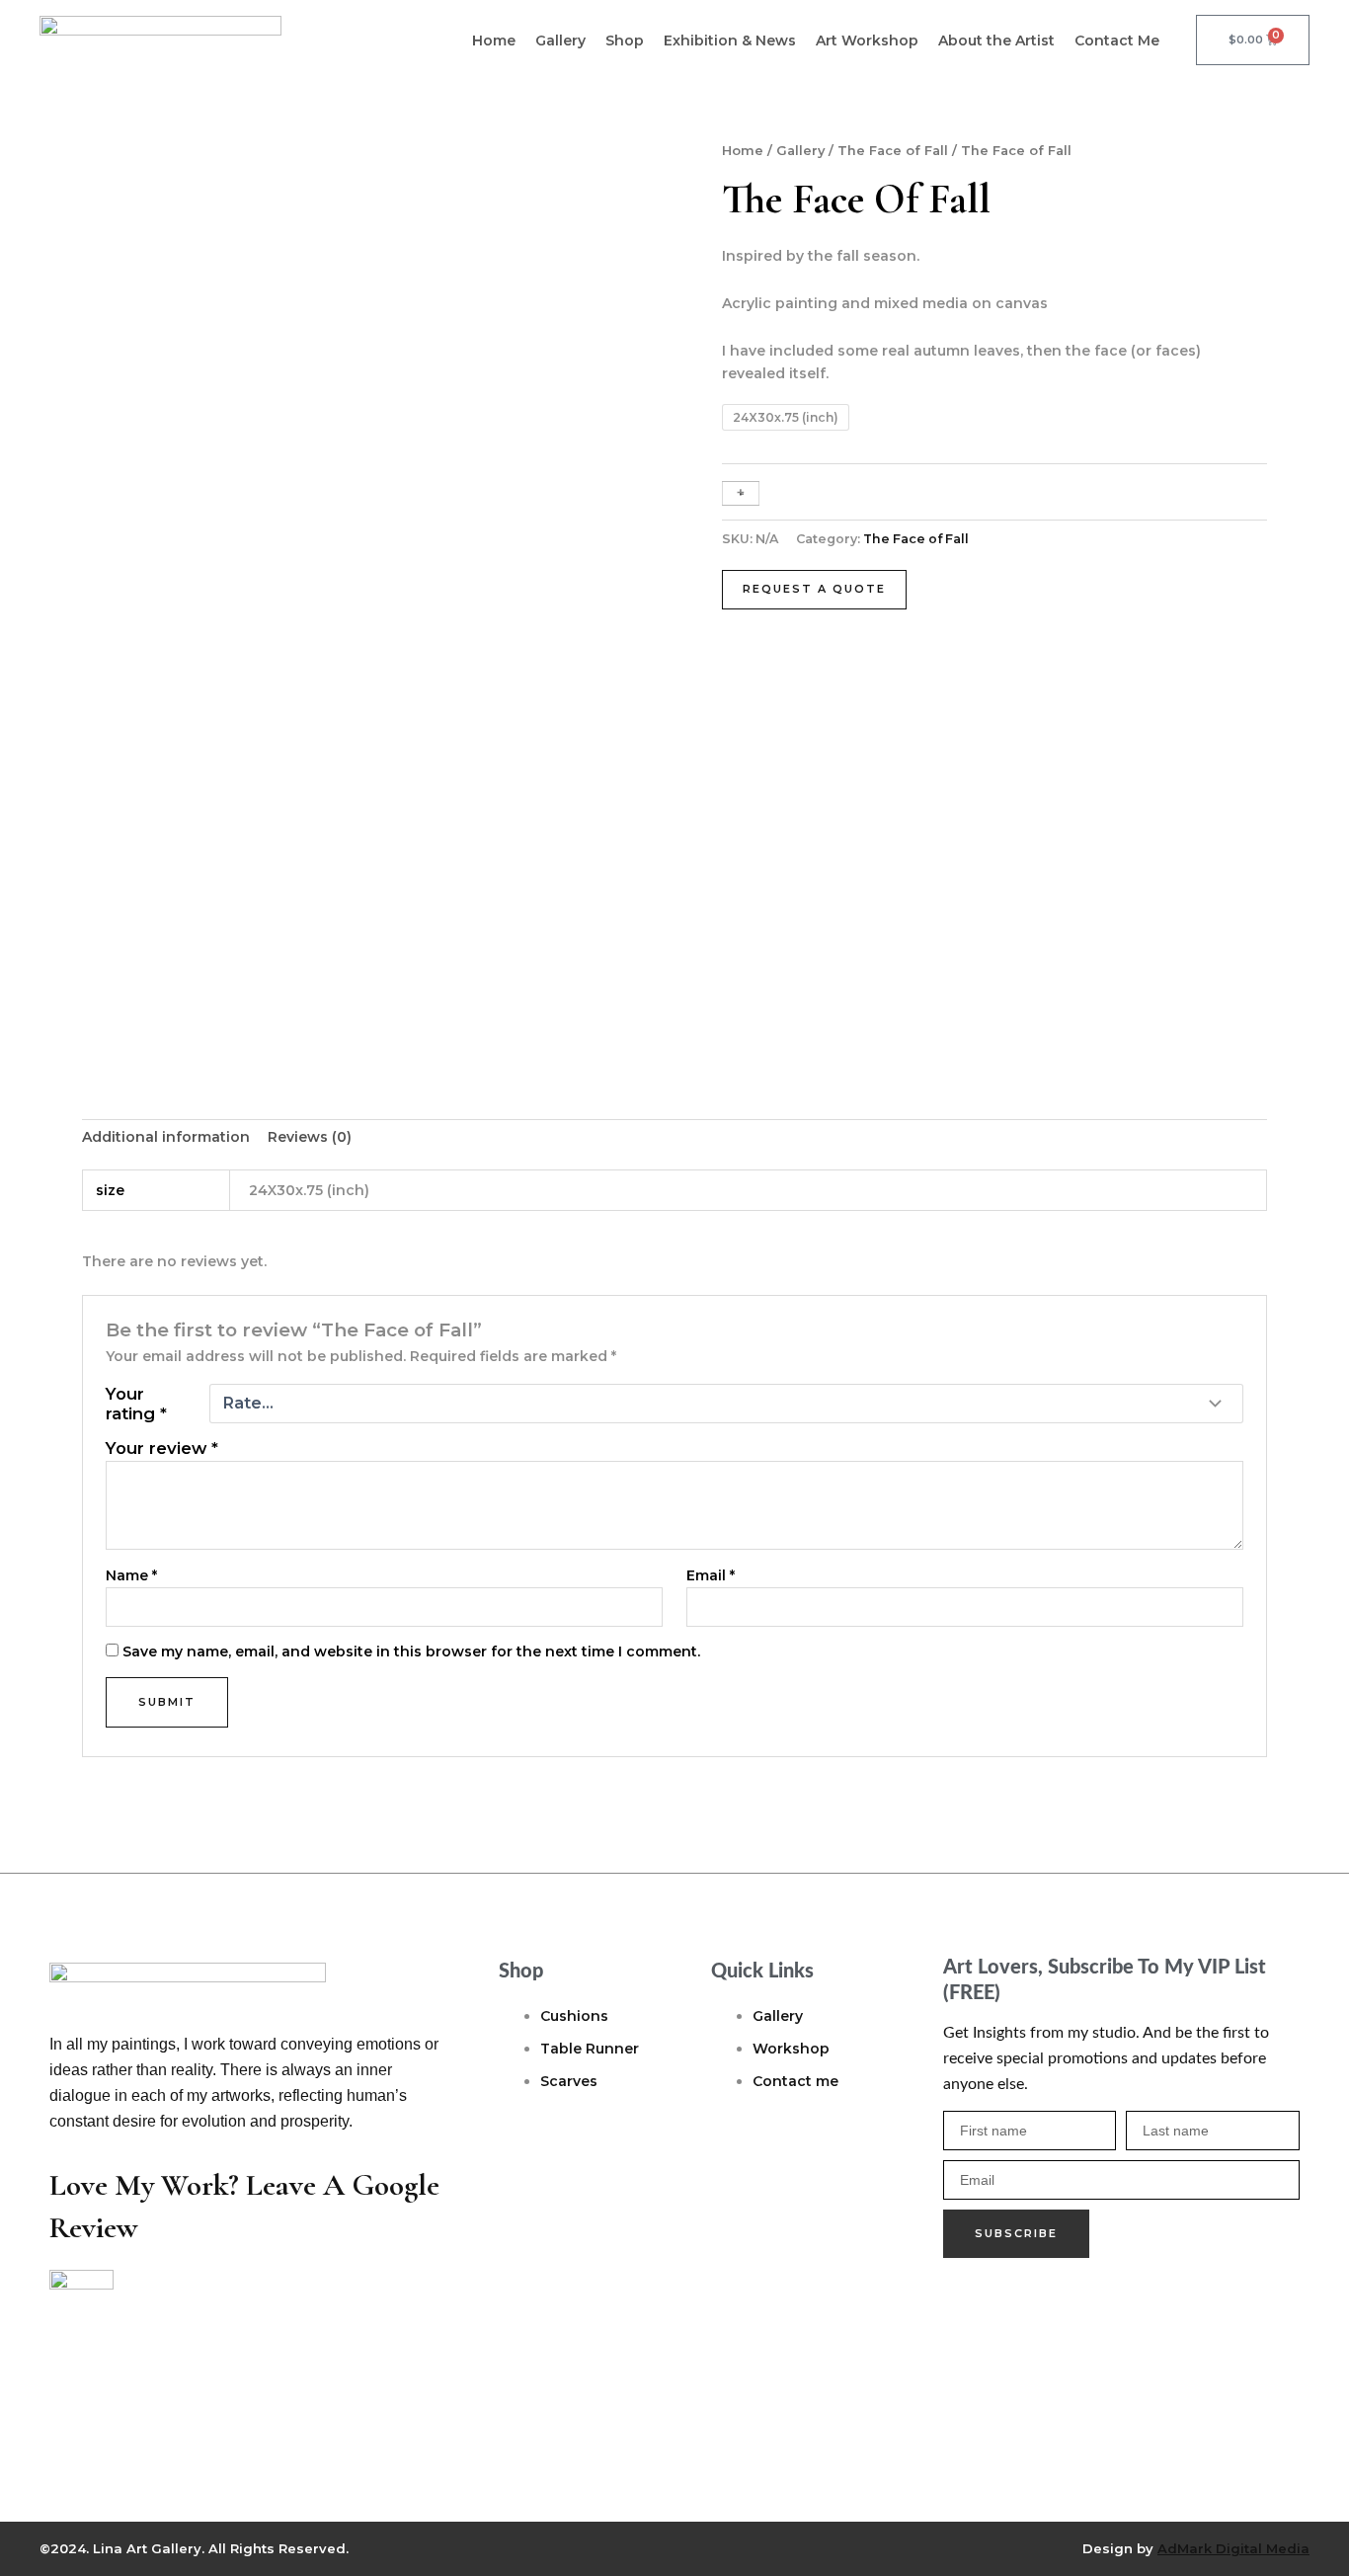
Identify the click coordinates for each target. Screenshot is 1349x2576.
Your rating (136, 1404)
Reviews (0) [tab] (310, 1137)
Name (131, 1575)
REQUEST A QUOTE (814, 589)
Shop (625, 40)
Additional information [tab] (166, 1137)
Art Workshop (867, 40)
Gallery (560, 40)
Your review (162, 1448)
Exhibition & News (730, 40)
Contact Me (1117, 40)
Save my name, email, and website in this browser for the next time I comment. (411, 1651)
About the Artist (996, 40)
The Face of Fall (893, 151)
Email (711, 1575)
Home (494, 40)
